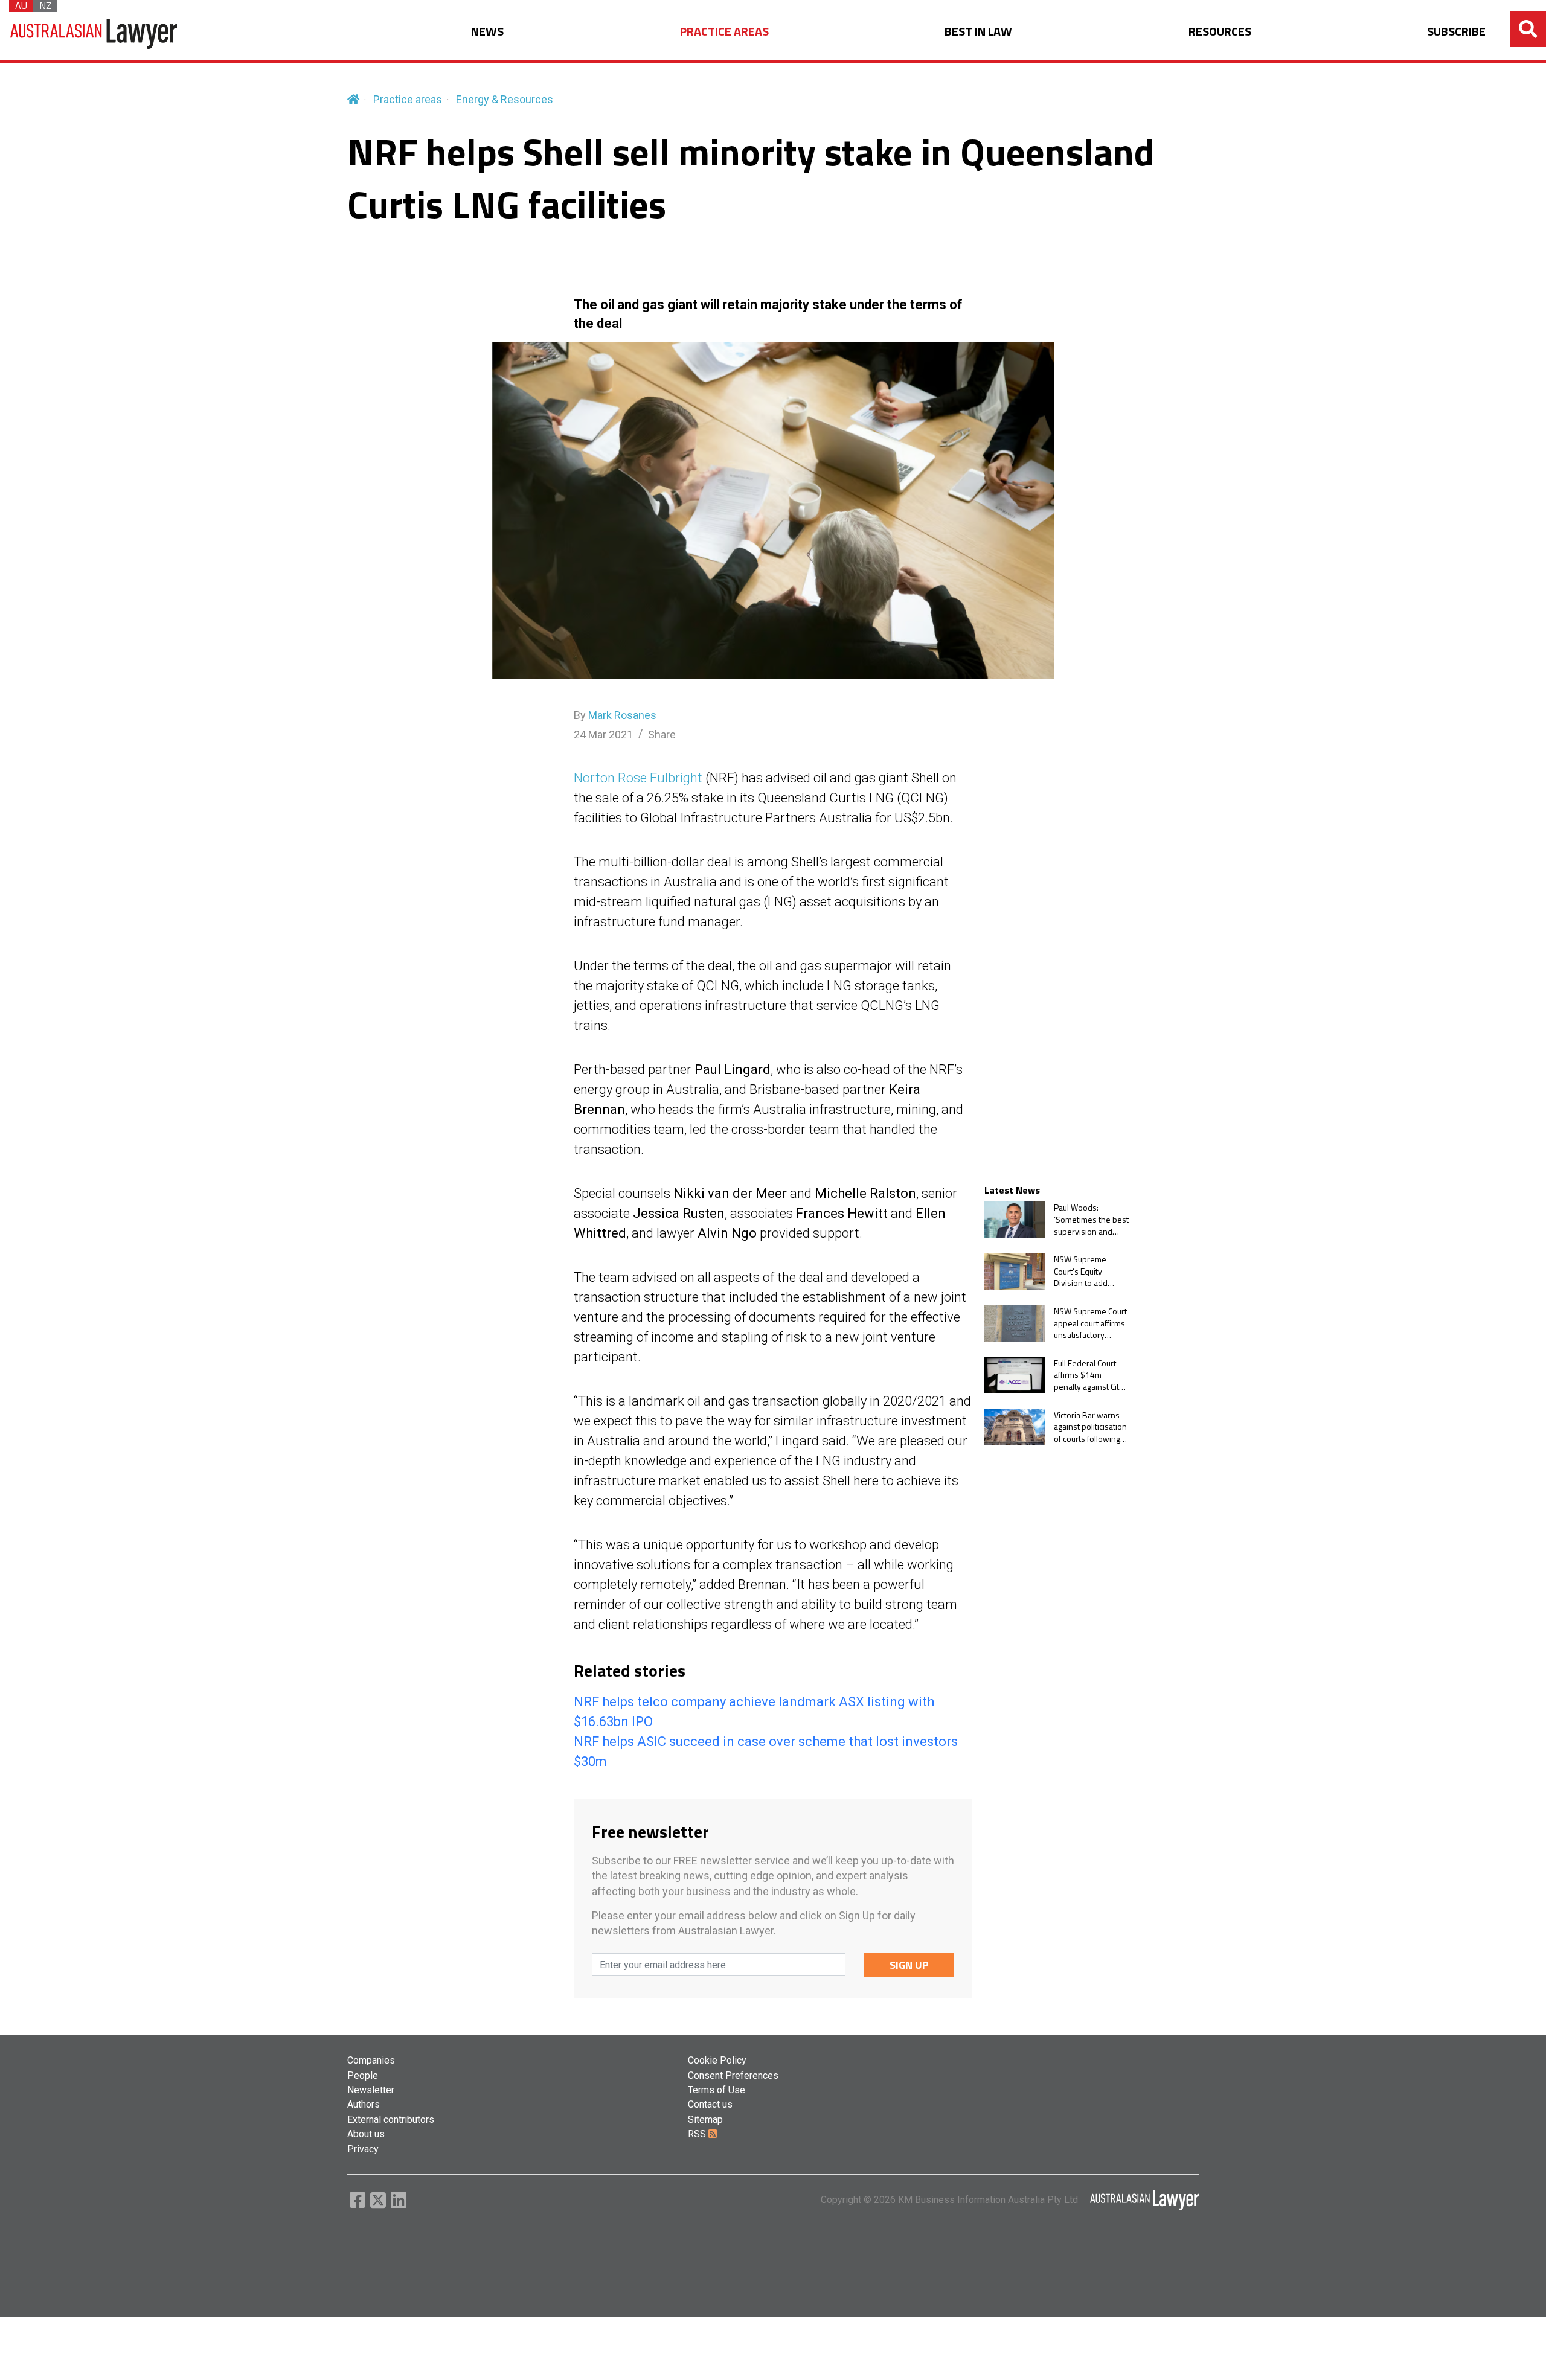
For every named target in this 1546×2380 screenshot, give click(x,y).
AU (21, 6)
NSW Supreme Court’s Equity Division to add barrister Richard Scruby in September (1084, 1271)
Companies (371, 2060)
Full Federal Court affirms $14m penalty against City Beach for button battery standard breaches (1089, 1375)
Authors (364, 2104)
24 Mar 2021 (603, 734)
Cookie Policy (717, 2060)
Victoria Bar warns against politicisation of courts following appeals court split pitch (1090, 1426)
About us (366, 2134)
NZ (45, 6)
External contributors (391, 2119)
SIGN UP (909, 1965)
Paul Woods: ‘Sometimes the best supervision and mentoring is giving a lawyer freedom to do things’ (1091, 1219)
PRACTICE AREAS (724, 32)
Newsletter (371, 2090)
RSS (698, 2134)
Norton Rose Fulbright (638, 778)
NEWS (487, 32)
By (615, 715)
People (363, 2075)
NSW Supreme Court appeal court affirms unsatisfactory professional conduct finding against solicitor (1090, 1323)
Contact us (710, 2104)
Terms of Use (717, 2090)
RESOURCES (1220, 32)
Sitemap (705, 2119)
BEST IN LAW (978, 32)
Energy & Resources (505, 99)
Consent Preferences (733, 2075)
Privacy (363, 2149)
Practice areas (408, 99)
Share (662, 734)
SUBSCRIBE (1456, 32)
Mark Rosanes (622, 715)
